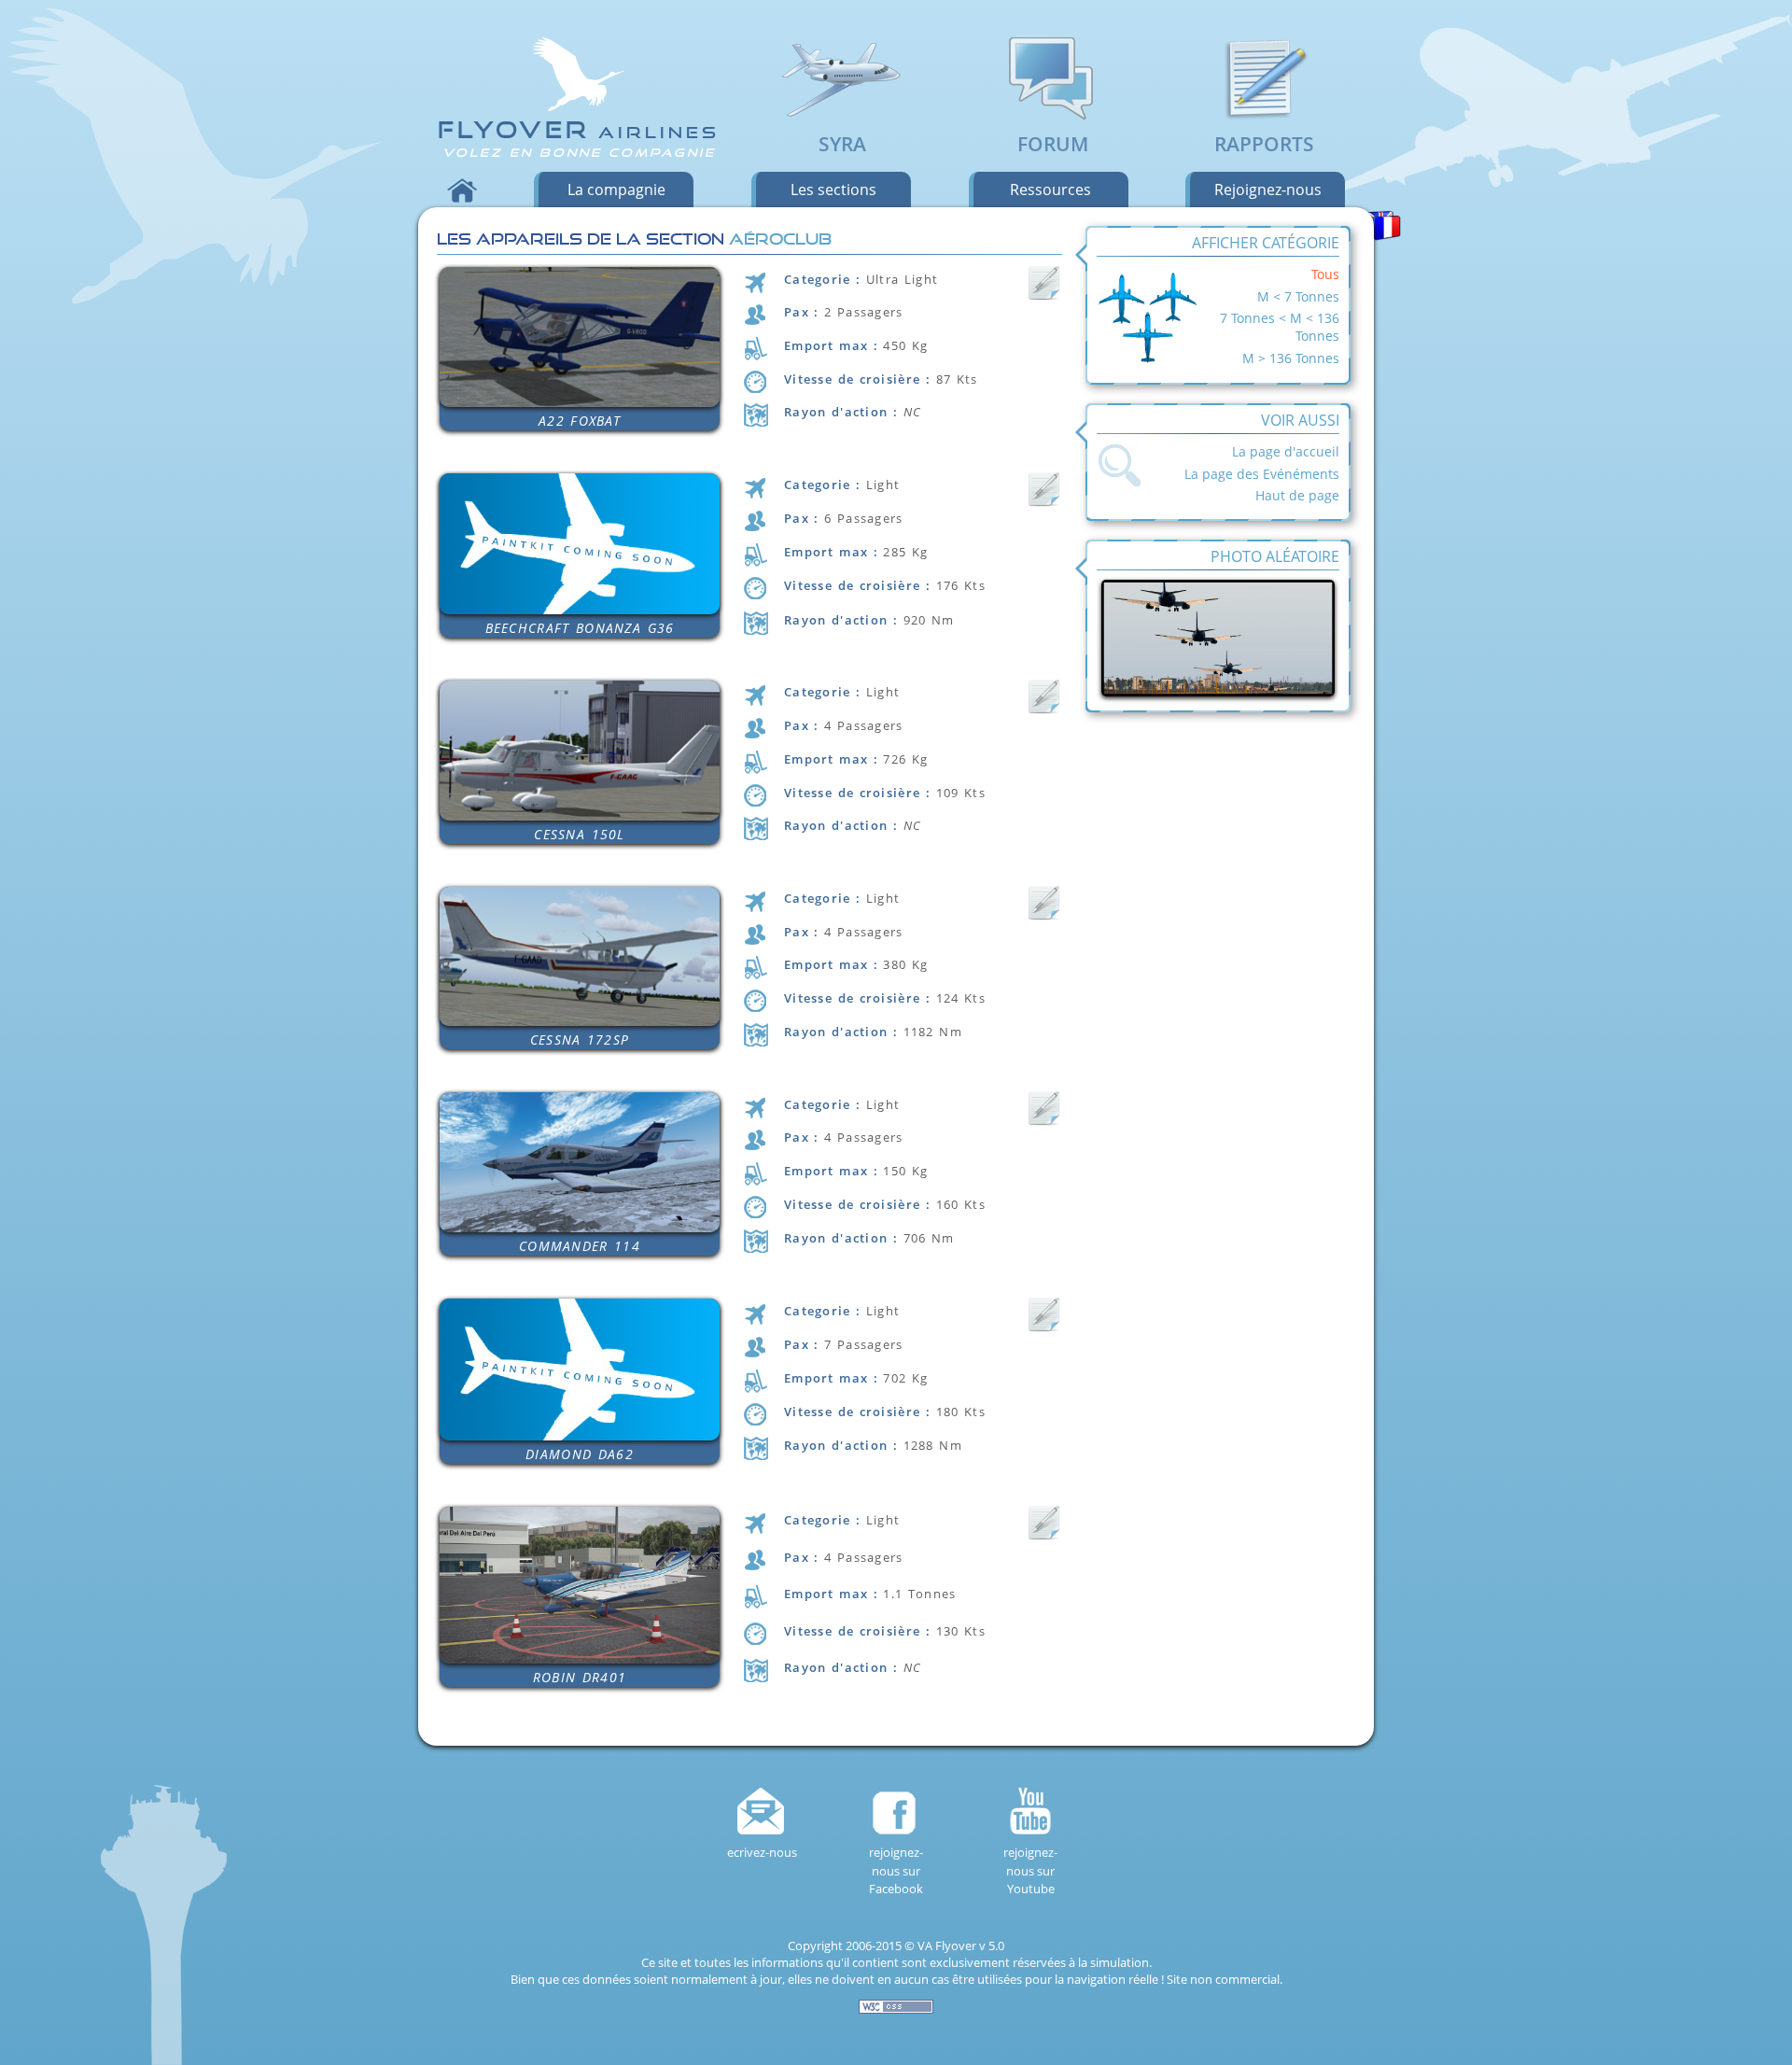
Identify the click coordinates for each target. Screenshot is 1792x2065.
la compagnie (616, 190)
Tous (1325, 274)
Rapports (1264, 144)
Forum (1053, 144)
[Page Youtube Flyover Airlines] (1030, 1811)
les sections (833, 190)
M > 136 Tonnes (1291, 358)
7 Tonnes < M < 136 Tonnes (1280, 327)
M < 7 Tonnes (1298, 296)
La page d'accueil (1286, 451)
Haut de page (1297, 495)
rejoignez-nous (1268, 190)
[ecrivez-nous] (762, 1811)
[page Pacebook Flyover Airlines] (896, 1811)
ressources (1050, 190)
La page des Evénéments (1262, 474)
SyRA (842, 144)
